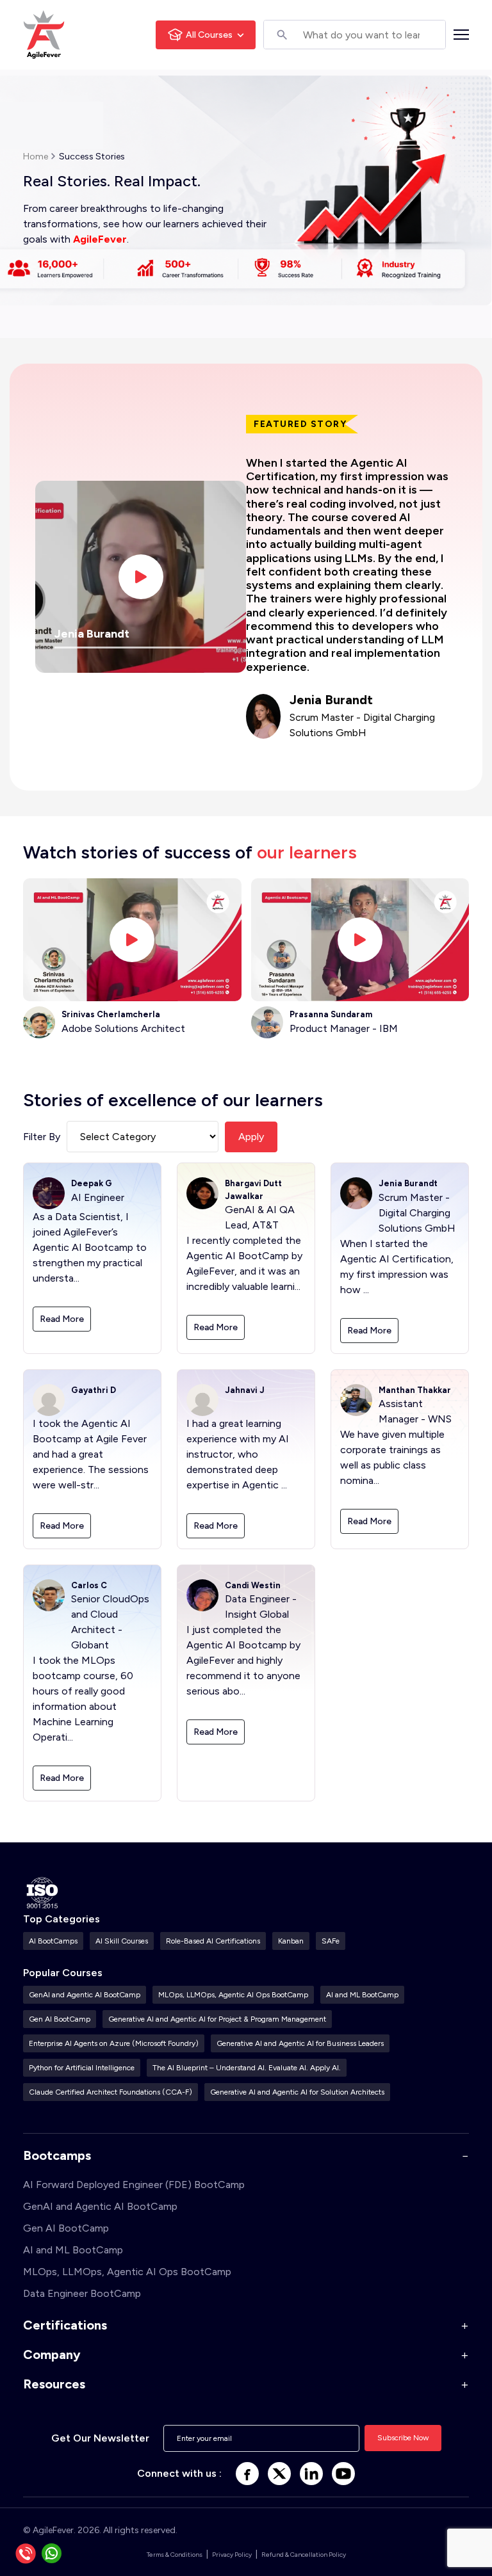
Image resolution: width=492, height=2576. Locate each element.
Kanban (291, 1941)
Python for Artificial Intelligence (82, 2068)
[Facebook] (247, 2474)
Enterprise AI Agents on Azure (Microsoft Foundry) (114, 2043)
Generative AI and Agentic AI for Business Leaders (300, 2043)
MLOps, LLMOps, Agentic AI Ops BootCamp (233, 1995)
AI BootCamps (53, 1941)
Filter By (42, 1137)
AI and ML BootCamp (362, 1995)
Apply (251, 1137)
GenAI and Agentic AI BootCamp (85, 1995)
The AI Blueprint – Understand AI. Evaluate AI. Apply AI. (247, 2068)
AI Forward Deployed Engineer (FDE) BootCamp (134, 2185)
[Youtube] (343, 2474)
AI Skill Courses (122, 1941)
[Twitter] (279, 2474)
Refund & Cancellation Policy (304, 2555)
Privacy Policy (232, 2555)
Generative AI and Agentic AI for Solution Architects (297, 2092)
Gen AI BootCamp (60, 2019)
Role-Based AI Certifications (213, 1941)
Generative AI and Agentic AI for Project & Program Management (217, 2019)
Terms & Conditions (175, 2555)
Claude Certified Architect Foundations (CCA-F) (111, 2092)
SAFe (331, 1941)
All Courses (209, 35)
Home (36, 157)
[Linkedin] (311, 2474)
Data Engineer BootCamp (82, 2293)
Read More (62, 1319)
